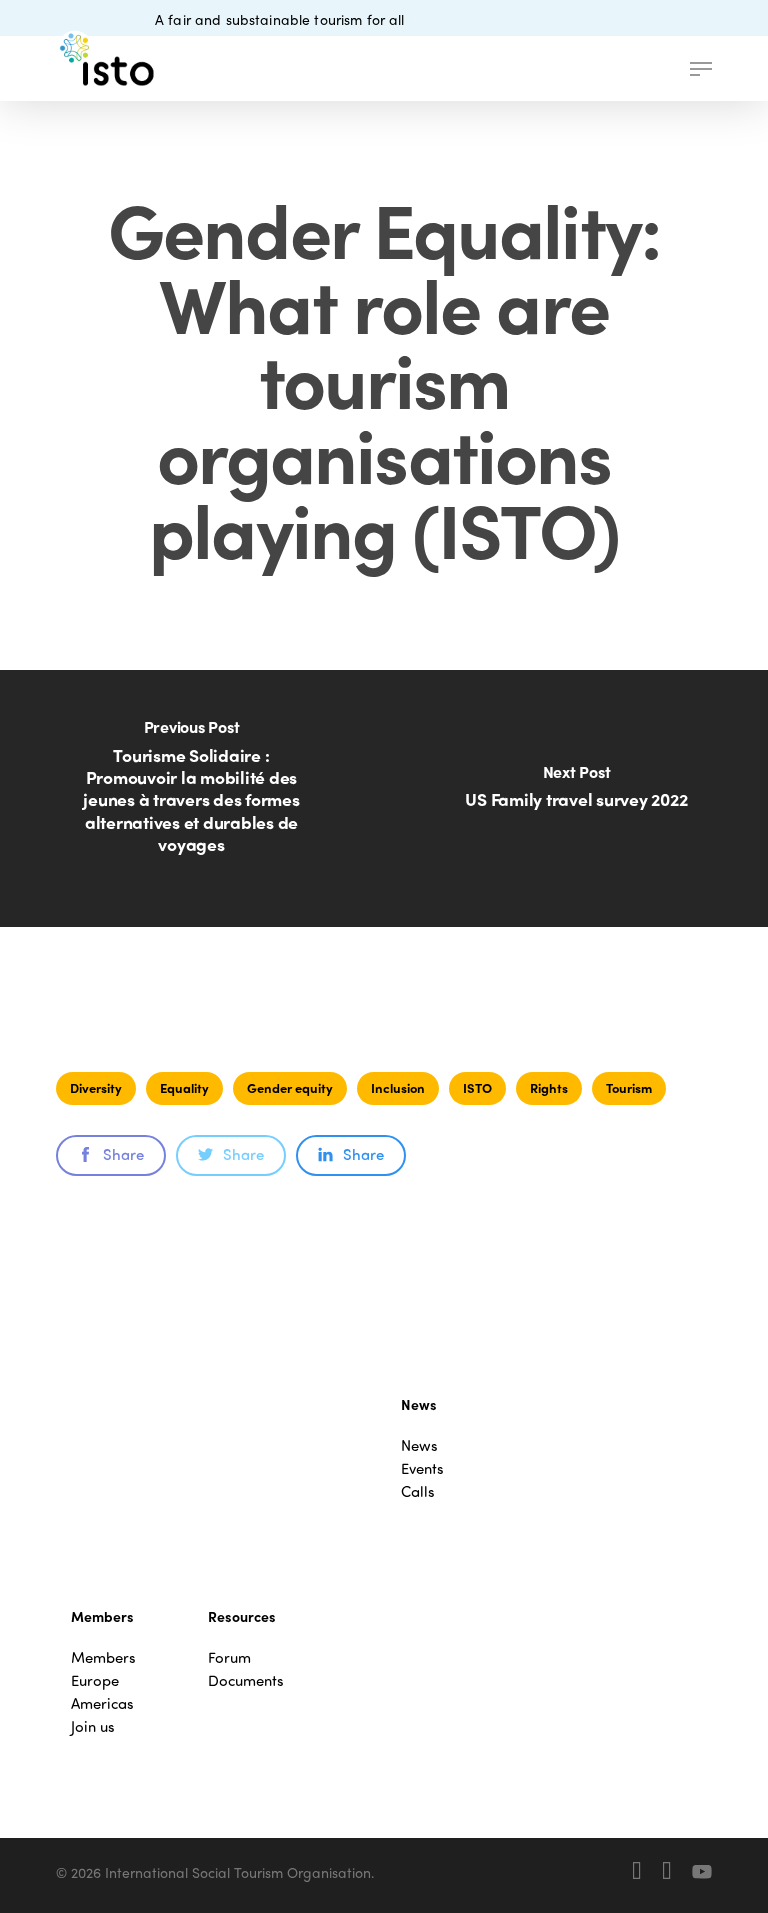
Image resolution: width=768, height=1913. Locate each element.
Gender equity (290, 1087)
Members (103, 1657)
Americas (102, 1703)
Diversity (96, 1087)
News (419, 1445)
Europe (95, 1680)
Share (123, 1154)
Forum (229, 1657)
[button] (701, 69)
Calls (418, 1491)
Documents (246, 1680)
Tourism (629, 1087)
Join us (93, 1726)
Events (422, 1468)
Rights (549, 1087)
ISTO (477, 1087)
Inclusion (398, 1087)
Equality (184, 1087)
